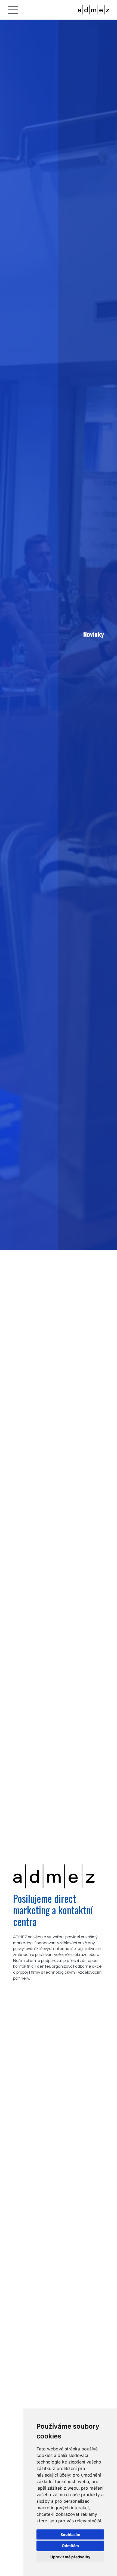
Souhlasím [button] (70, 2534)
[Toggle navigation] (13, 10)
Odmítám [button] (70, 2546)
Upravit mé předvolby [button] (70, 2557)
